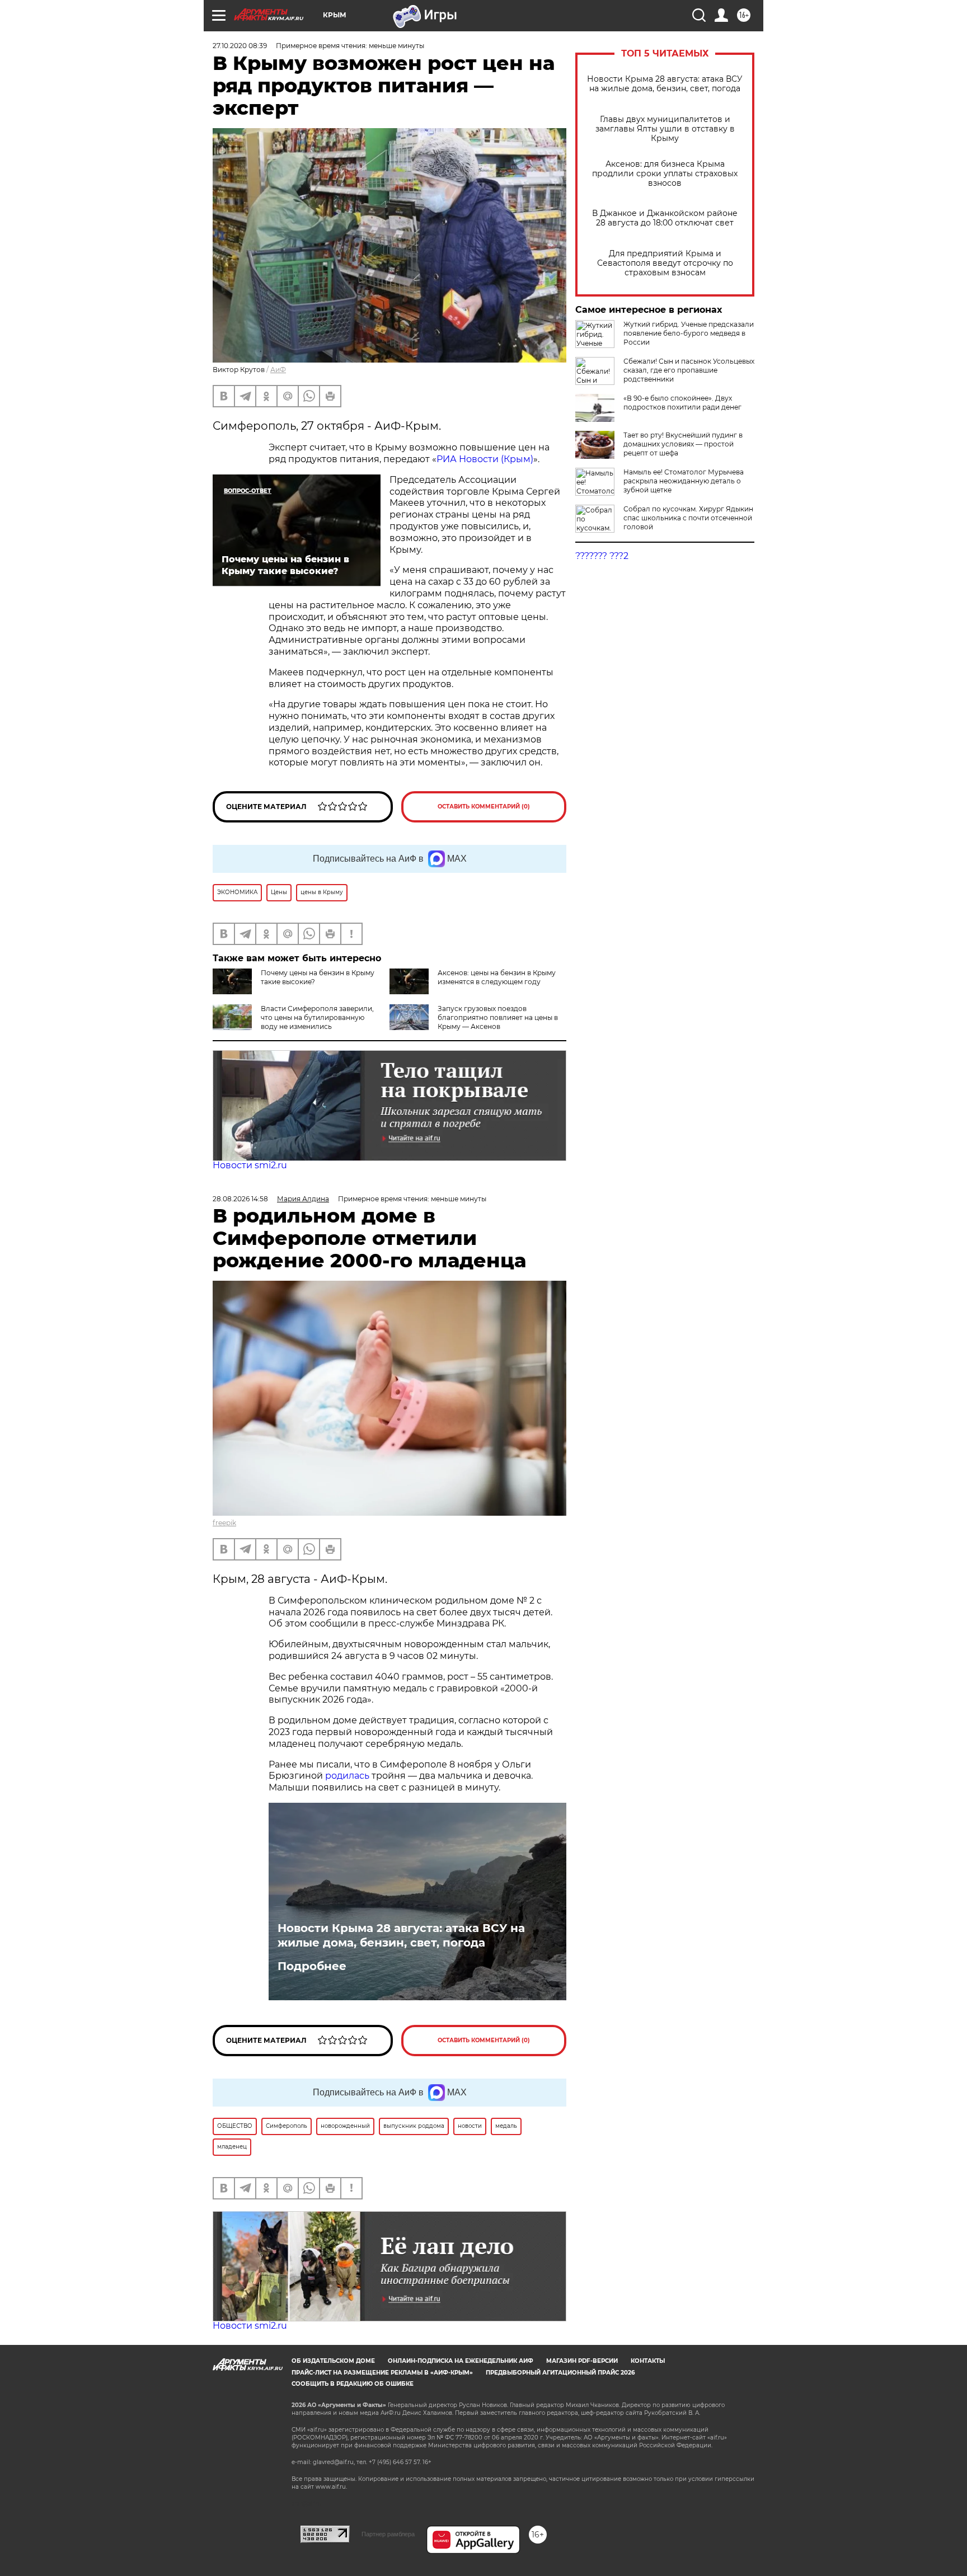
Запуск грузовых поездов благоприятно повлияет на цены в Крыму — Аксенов (498, 1017)
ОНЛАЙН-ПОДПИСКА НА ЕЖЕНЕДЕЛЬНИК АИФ (461, 2361)
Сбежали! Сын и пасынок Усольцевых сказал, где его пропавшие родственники (689, 370)
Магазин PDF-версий (582, 2361)
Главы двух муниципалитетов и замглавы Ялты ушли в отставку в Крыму (665, 129)
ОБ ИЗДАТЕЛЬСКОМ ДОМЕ (333, 2361)
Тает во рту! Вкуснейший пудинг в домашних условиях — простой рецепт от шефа (683, 444)
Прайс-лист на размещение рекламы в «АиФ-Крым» (382, 2373)
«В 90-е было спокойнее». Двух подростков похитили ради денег (682, 403)
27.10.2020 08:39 (240, 46)
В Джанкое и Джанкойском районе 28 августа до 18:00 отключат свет (665, 218)
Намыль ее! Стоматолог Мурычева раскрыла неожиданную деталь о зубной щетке (684, 481)
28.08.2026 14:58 (240, 1199)
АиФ (278, 370)
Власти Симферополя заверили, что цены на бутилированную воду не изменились (317, 1017)
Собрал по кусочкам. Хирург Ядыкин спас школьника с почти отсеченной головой (688, 518)
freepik (224, 1523)
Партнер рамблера (388, 2534)
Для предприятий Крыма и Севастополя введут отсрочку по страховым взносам (665, 263)
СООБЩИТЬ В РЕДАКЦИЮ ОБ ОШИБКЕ (353, 2384)
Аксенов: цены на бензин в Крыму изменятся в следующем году (497, 977)
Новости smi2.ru (250, 1165)
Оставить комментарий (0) (484, 807)
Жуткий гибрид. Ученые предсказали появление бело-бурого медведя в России (689, 333)
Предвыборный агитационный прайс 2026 (560, 2373)
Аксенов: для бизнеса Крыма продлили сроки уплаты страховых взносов (665, 174)
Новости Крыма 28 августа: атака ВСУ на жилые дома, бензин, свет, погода (665, 84)
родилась (347, 1776)
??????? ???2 (602, 556)
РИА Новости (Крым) (485, 459)
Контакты (648, 2361)
